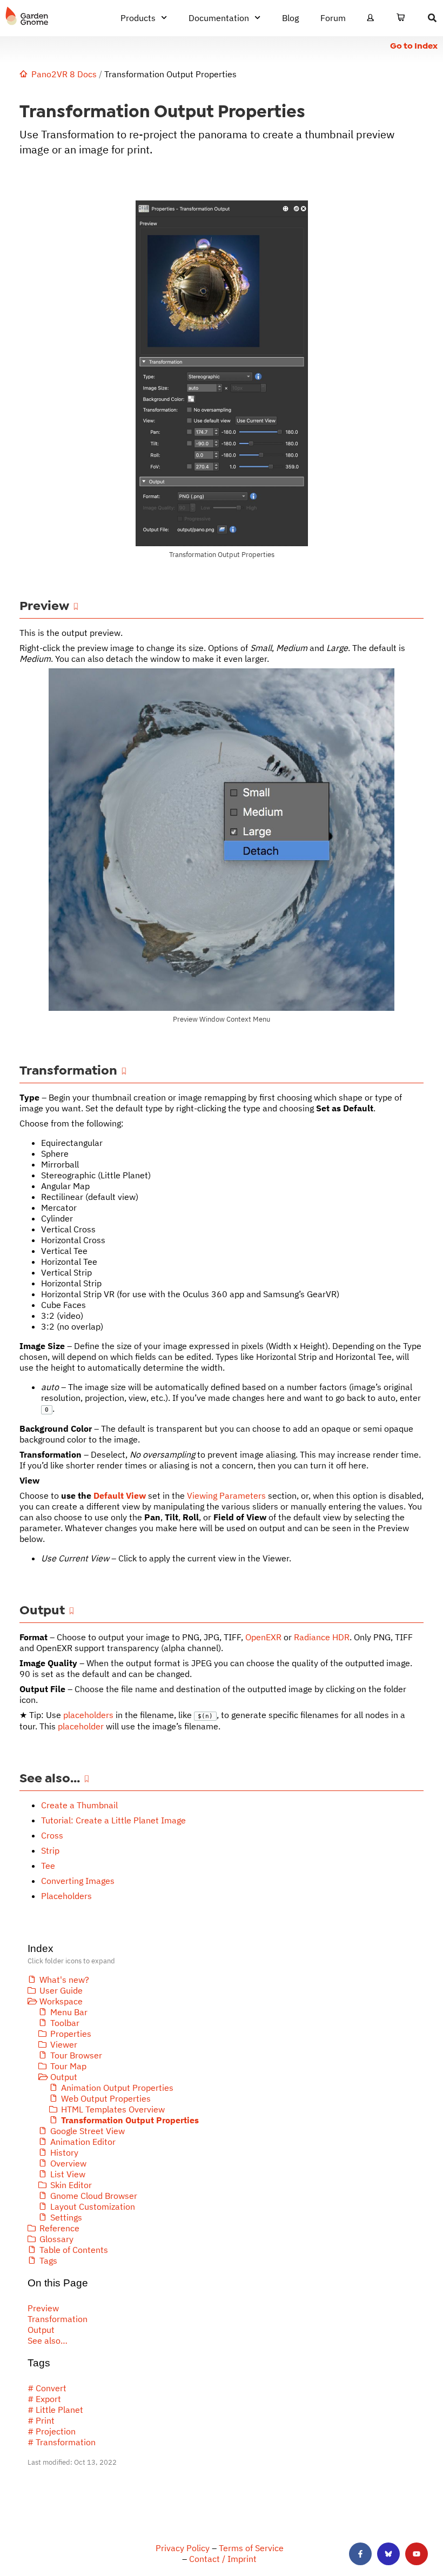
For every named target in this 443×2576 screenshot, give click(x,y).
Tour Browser (76, 2055)
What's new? (64, 1980)
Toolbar (65, 2023)
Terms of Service (251, 2548)
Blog (290, 18)
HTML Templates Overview (113, 2109)
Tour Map (68, 2066)
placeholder (81, 1726)
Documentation (219, 18)
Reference (59, 2228)
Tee (48, 1866)
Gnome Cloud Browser (94, 2196)
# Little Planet (55, 2410)
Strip (50, 1850)
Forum (333, 18)
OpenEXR (263, 1637)
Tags (48, 2260)
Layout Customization (93, 2206)
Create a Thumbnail (79, 1805)
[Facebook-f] (360, 2554)
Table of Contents (74, 2250)
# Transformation (62, 2442)
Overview (68, 2163)
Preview (43, 2308)
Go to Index (414, 46)
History (64, 2152)
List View (68, 2174)
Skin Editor (71, 2185)
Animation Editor (83, 2142)
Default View (120, 1495)
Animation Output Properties (117, 2088)
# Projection (52, 2431)
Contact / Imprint (223, 2559)
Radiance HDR (322, 1637)
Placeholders (66, 1896)
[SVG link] (27, 16)
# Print (41, 2420)
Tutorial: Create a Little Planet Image (113, 1820)
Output (64, 2077)
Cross (52, 1835)
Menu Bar (69, 2012)
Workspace (61, 2001)
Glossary (56, 2239)
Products (138, 18)
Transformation (58, 2319)
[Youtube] (417, 2554)
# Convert (47, 2388)
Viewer (64, 2044)
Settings (66, 2217)
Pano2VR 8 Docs (64, 74)
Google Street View (88, 2131)
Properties (71, 2034)
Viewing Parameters (226, 1495)
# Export (44, 2399)
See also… (48, 2340)
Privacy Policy (183, 2548)
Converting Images (78, 1881)
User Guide (61, 1990)
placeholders (88, 1715)
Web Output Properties (106, 2098)
